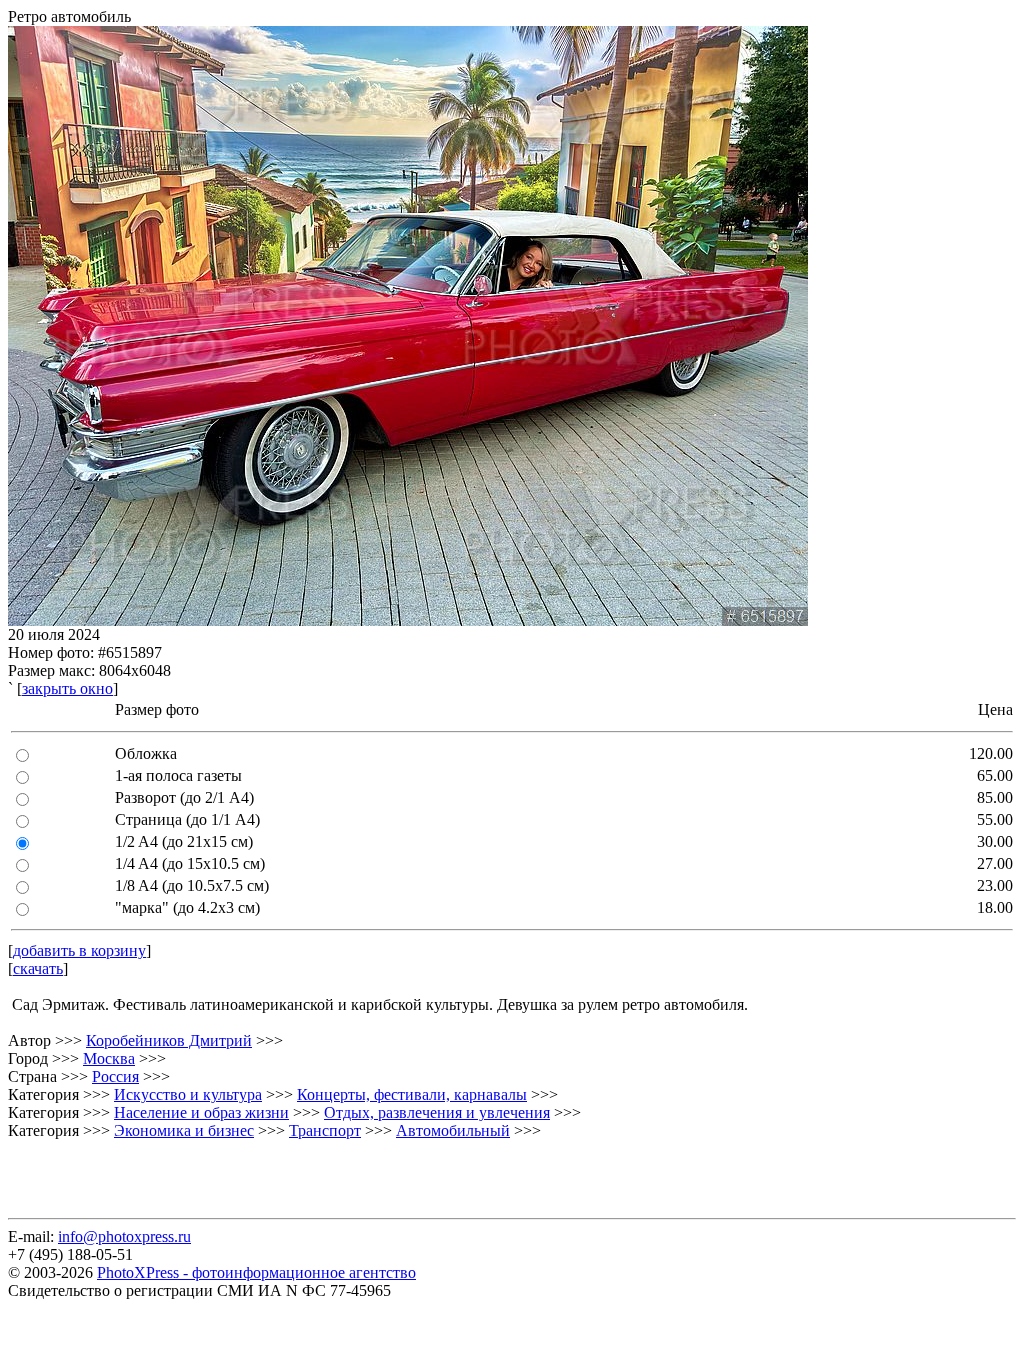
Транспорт (325, 1130)
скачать (38, 968)
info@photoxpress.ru (124, 1236)
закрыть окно (67, 688)
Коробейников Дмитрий (169, 1040)
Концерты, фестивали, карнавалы (412, 1094)
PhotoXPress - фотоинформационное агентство (256, 1272)
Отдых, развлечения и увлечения (437, 1112)
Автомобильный (453, 1130)
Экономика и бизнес (184, 1130)
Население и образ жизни (201, 1112)
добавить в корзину (79, 950)
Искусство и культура (188, 1094)
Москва (109, 1058)
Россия (115, 1076)
